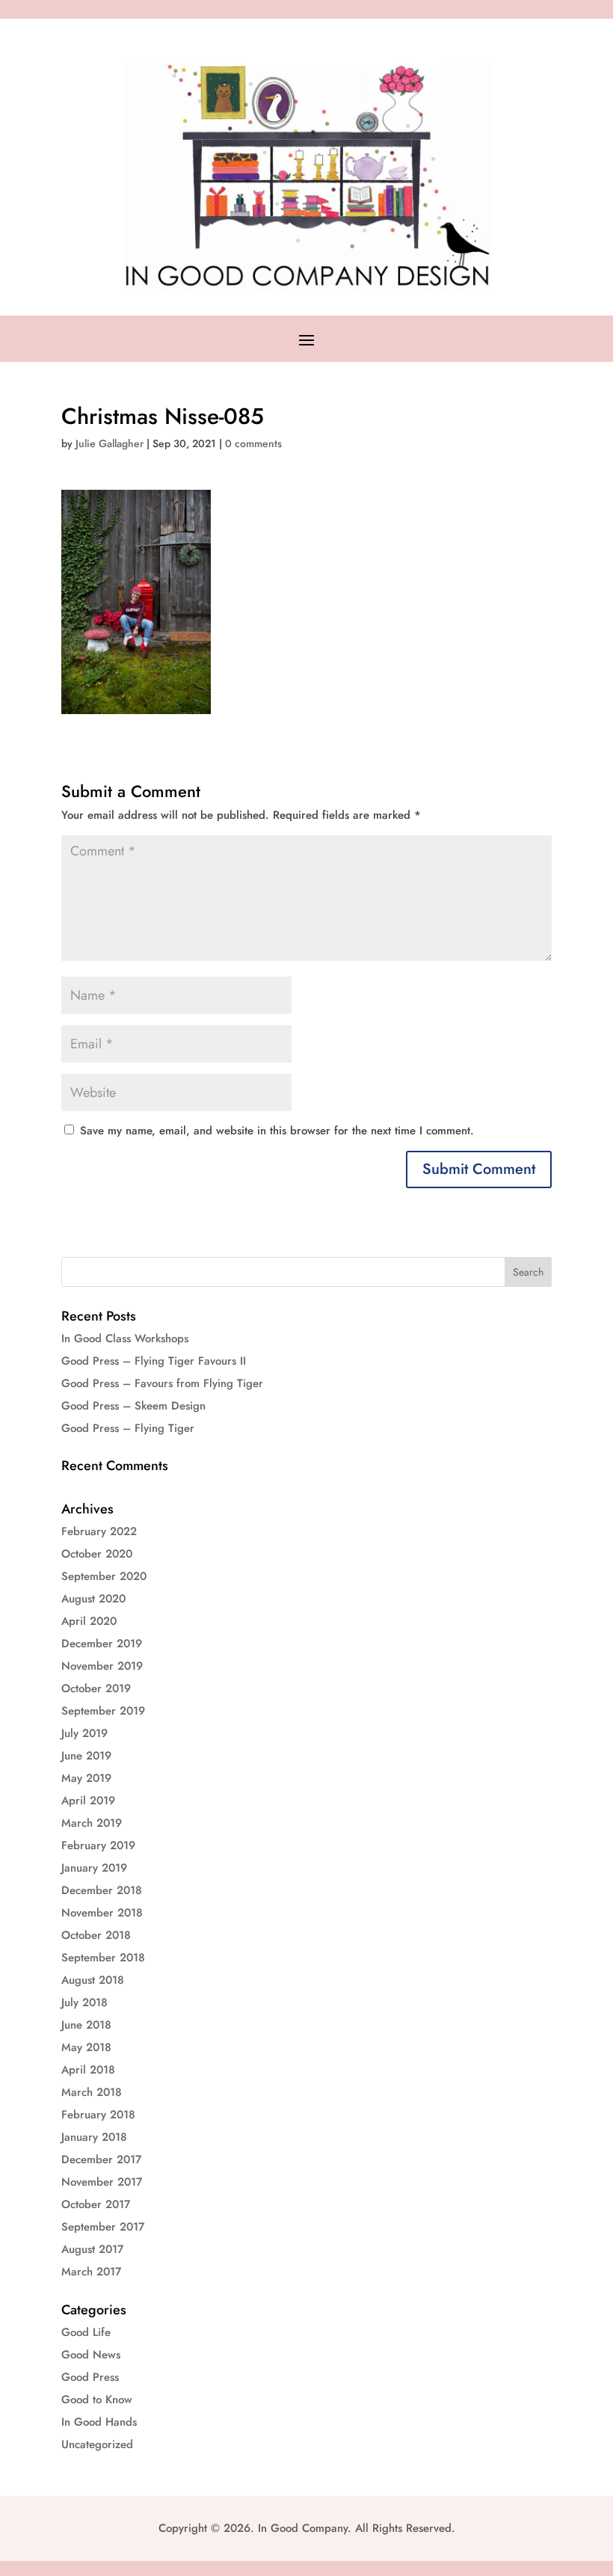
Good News (91, 2355)
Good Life (86, 2332)
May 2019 (86, 1778)
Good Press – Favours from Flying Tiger (162, 1383)
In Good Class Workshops (125, 1338)
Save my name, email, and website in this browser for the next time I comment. (277, 1131)
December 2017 (101, 2160)
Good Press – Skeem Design (133, 1406)
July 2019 (84, 1733)
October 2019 (96, 1688)
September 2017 (103, 2227)
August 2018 (93, 1980)
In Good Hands (99, 2422)
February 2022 (99, 1531)
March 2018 (92, 2092)
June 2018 (86, 2025)
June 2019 (86, 1756)
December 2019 (102, 1644)
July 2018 (84, 2002)
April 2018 (88, 2070)
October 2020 (97, 1554)
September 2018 (103, 1958)
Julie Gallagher (110, 443)
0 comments (253, 443)
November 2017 (102, 2182)
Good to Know (97, 2400)
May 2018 (86, 2047)
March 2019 (92, 1823)
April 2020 (89, 1621)
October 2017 (96, 2204)
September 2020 (104, 1576)
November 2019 (102, 1666)
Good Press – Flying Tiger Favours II (154, 1361)
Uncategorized (97, 2444)
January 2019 (94, 1868)
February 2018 (98, 2115)
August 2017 (92, 2249)
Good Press (90, 2377)
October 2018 (96, 1935)
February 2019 (98, 1845)
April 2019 (88, 1801)
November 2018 (102, 1913)
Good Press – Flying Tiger (128, 1428)
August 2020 (93, 1599)
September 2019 (103, 1711)
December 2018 (102, 1890)
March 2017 (91, 2272)
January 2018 (94, 2137)
